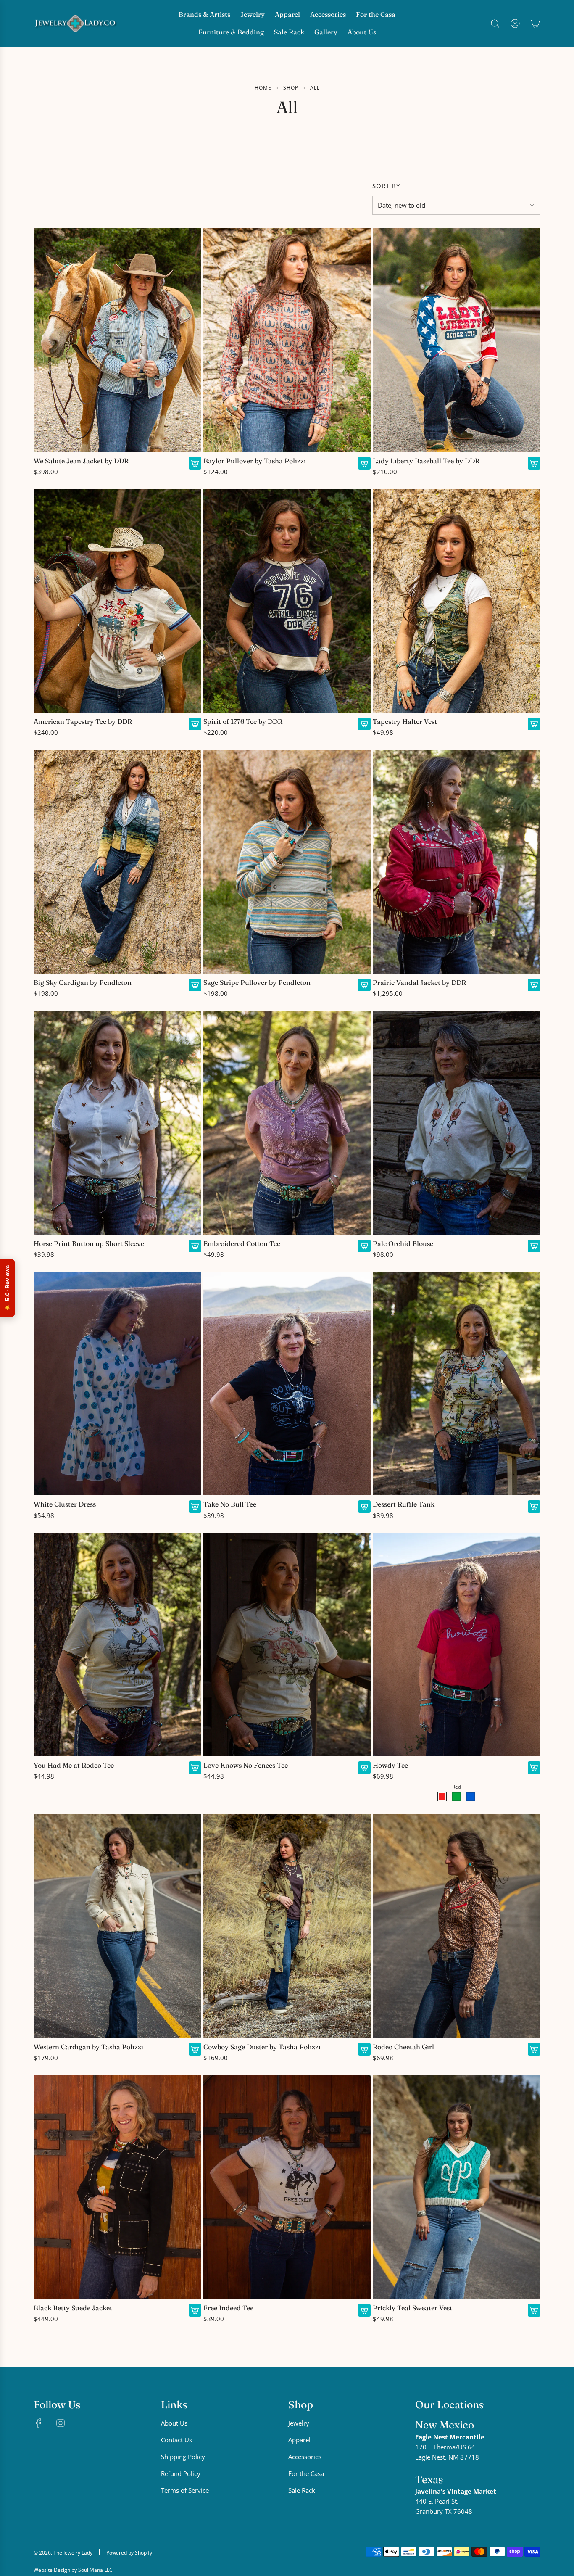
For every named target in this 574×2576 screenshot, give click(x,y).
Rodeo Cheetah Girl (403, 2047)
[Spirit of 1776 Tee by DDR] (287, 601)
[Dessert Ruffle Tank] (457, 1384)
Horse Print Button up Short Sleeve (89, 1244)
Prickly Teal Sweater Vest (412, 2308)
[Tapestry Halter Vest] (457, 601)
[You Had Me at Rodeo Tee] (117, 1645)
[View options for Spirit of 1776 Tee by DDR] (364, 724)
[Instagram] (61, 2423)
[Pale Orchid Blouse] (457, 1123)
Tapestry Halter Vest (405, 722)
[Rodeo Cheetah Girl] (457, 1926)
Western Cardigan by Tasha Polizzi (88, 2047)
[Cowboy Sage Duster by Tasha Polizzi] (287, 1926)
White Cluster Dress (65, 1504)
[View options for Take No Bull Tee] (364, 1507)
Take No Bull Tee (230, 1504)
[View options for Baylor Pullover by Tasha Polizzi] (364, 463)
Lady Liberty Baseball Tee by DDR (426, 461)
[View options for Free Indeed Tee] (364, 2310)
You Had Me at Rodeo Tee (74, 1765)
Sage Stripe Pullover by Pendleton (257, 983)
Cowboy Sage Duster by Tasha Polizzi (262, 2047)
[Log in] (515, 24)
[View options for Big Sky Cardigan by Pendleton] (195, 985)
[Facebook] (39, 2423)
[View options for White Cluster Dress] (195, 1507)
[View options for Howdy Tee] (534, 1768)
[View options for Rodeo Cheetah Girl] (534, 2049)
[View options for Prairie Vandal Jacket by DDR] (534, 985)
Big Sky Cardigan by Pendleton (83, 983)
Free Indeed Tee (228, 2308)
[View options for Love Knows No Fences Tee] (364, 1768)
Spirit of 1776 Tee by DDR (243, 722)
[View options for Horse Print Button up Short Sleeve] (195, 1246)
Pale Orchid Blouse (403, 1244)
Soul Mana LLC (95, 2570)
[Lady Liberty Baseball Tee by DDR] (457, 340)
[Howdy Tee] (457, 1645)
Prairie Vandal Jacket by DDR (419, 983)
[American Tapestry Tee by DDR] (117, 601)
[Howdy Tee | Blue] (471, 1797)
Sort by (386, 186)
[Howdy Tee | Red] (442, 1797)
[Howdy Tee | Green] (456, 1797)
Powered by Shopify (129, 2553)
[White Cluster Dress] (117, 1384)
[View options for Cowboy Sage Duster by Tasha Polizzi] (364, 2049)
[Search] (495, 24)
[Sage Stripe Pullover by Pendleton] (287, 862)
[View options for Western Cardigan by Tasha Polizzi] (195, 2049)
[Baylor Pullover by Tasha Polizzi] (287, 340)
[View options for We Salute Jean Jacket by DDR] (195, 463)
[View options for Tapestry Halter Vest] (534, 724)
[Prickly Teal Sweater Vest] (457, 2187)
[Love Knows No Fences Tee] (287, 1645)
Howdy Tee (390, 1765)
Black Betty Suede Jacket (73, 2308)
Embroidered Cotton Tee (242, 1244)
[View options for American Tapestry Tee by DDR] (195, 724)
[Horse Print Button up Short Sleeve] (117, 1123)
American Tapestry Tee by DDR (83, 722)
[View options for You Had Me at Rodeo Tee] (195, 1768)
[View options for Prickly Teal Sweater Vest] (534, 2310)
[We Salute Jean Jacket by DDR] (117, 340)
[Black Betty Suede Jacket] (117, 2187)
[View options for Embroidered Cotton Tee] (364, 1246)
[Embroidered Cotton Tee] (287, 1123)
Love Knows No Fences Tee (246, 1765)
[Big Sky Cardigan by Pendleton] (117, 862)
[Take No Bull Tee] (287, 1384)
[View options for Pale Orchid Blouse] (534, 1246)
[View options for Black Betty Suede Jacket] (195, 2310)
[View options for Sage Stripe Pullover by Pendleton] (364, 985)
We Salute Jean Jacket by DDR (81, 461)
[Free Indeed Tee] (287, 2187)
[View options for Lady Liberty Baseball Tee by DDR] (534, 463)
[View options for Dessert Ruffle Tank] (534, 1507)
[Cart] (535, 24)
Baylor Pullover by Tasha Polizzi (255, 461)
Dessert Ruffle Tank (404, 1504)
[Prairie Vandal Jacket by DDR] (457, 862)
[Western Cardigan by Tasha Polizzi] (117, 1926)
